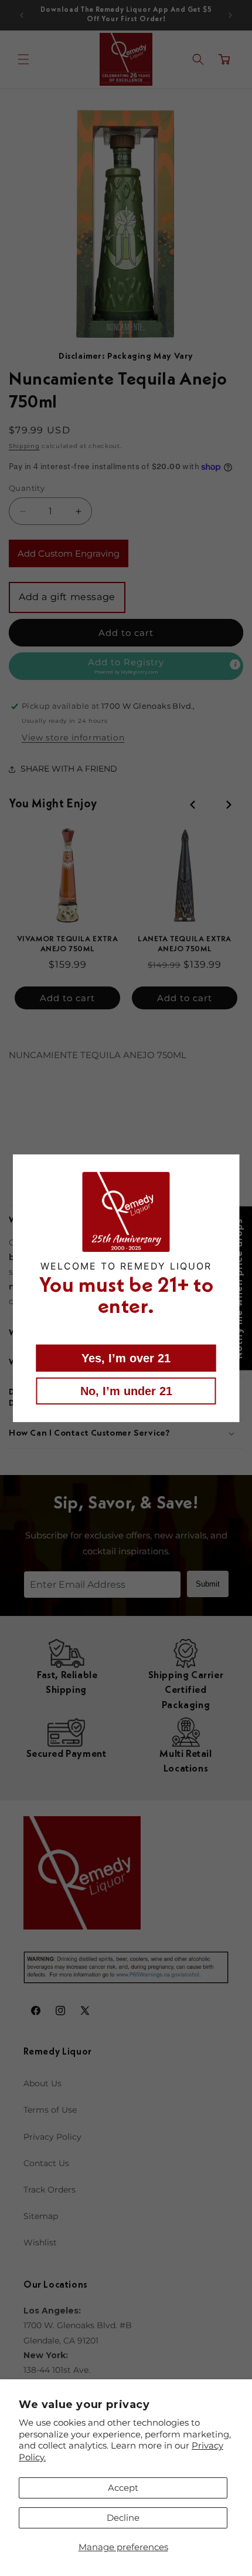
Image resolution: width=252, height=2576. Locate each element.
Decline (123, 2518)
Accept (123, 2488)
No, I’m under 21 (126, 1391)
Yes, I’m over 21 (126, 1358)
